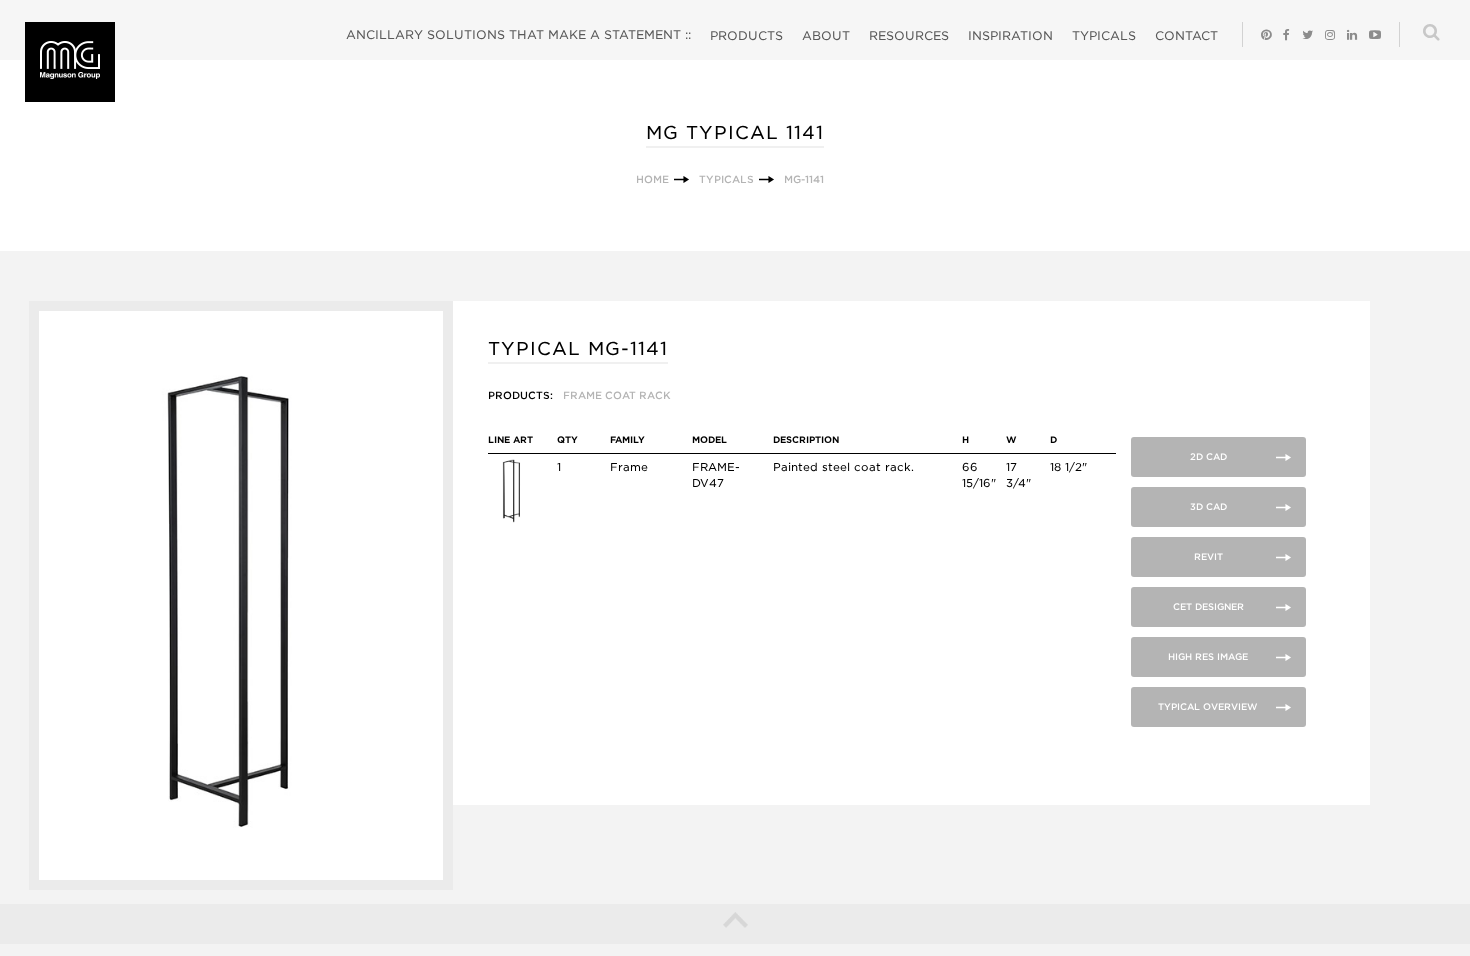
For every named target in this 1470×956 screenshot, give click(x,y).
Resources (909, 35)
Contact (1186, 35)
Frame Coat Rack (617, 395)
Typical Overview (1208, 706)
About (826, 35)
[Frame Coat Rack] (511, 519)
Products (746, 35)
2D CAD (1208, 456)
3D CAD (1208, 506)
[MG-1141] (240, 885)
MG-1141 (804, 179)
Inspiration (1010, 35)
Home (652, 179)
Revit (1208, 556)
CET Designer (1208, 606)
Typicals (1104, 35)
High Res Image (1208, 656)
